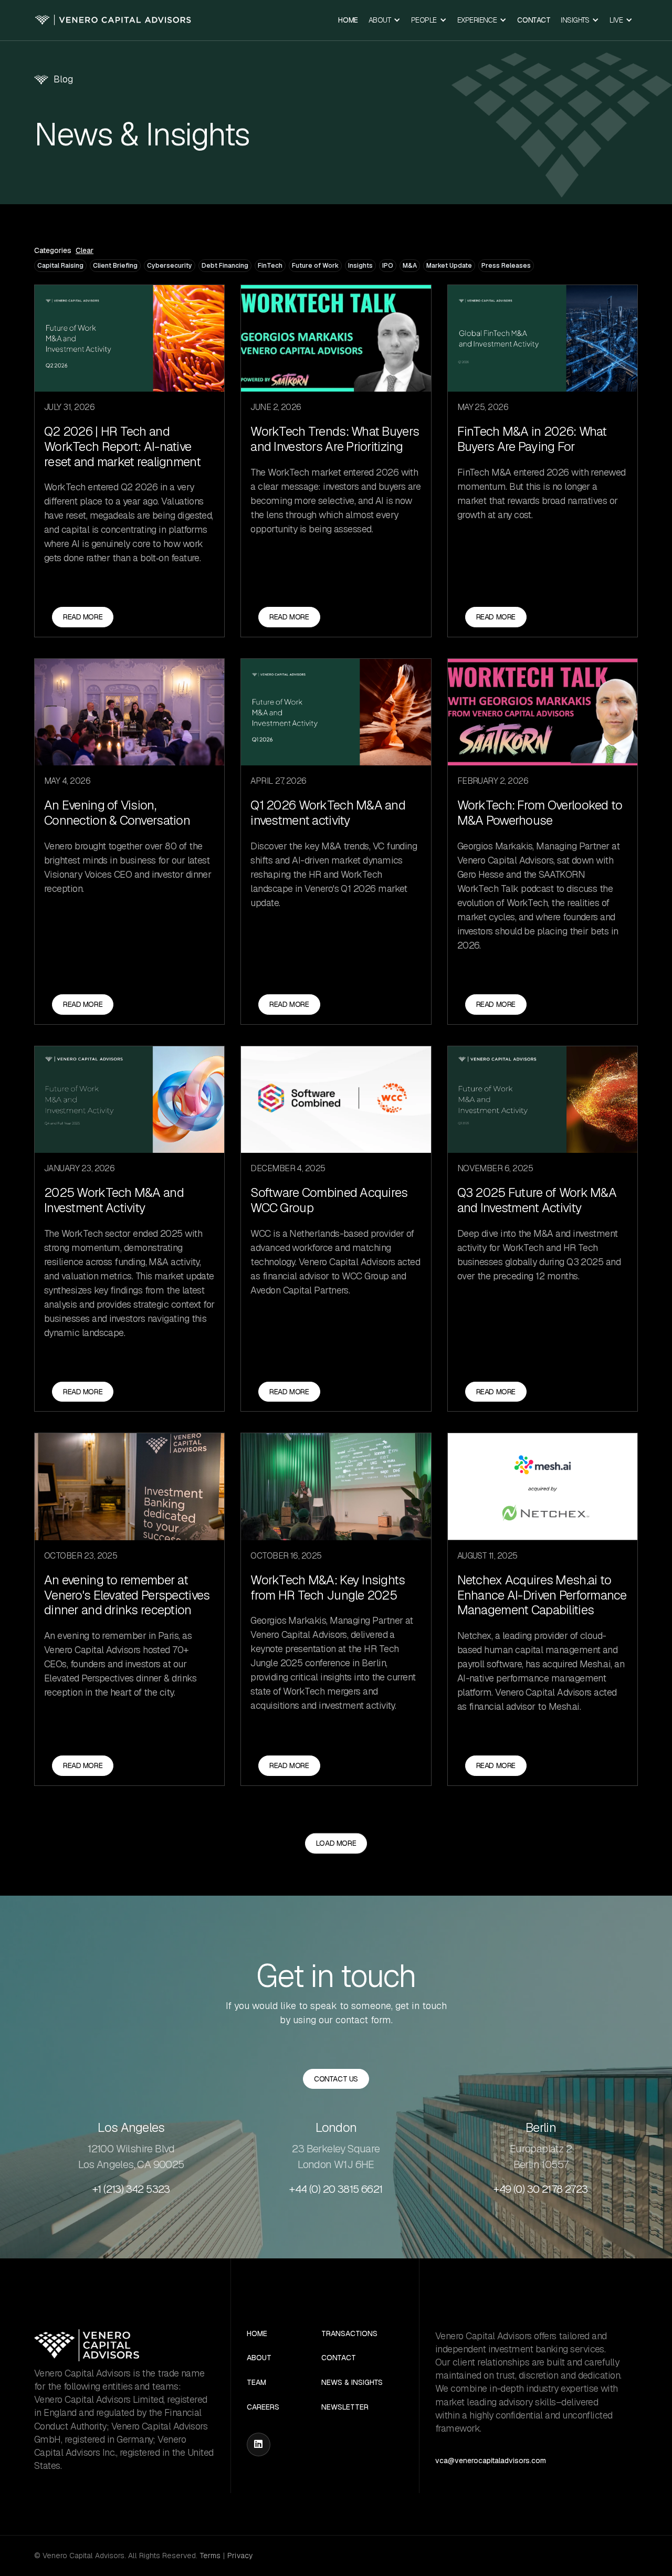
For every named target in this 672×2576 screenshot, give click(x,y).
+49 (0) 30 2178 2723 (540, 2189)
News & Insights (352, 2383)
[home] (113, 20)
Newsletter (345, 2407)
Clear (85, 251)
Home (348, 20)
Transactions (349, 2334)
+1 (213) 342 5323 (131, 2189)
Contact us (336, 2079)
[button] (385, 20)
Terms (210, 2556)
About (259, 2358)
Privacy (240, 2556)
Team (256, 2383)
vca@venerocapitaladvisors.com (491, 2461)
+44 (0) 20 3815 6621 (336, 2189)
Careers (263, 2407)
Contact (534, 20)
